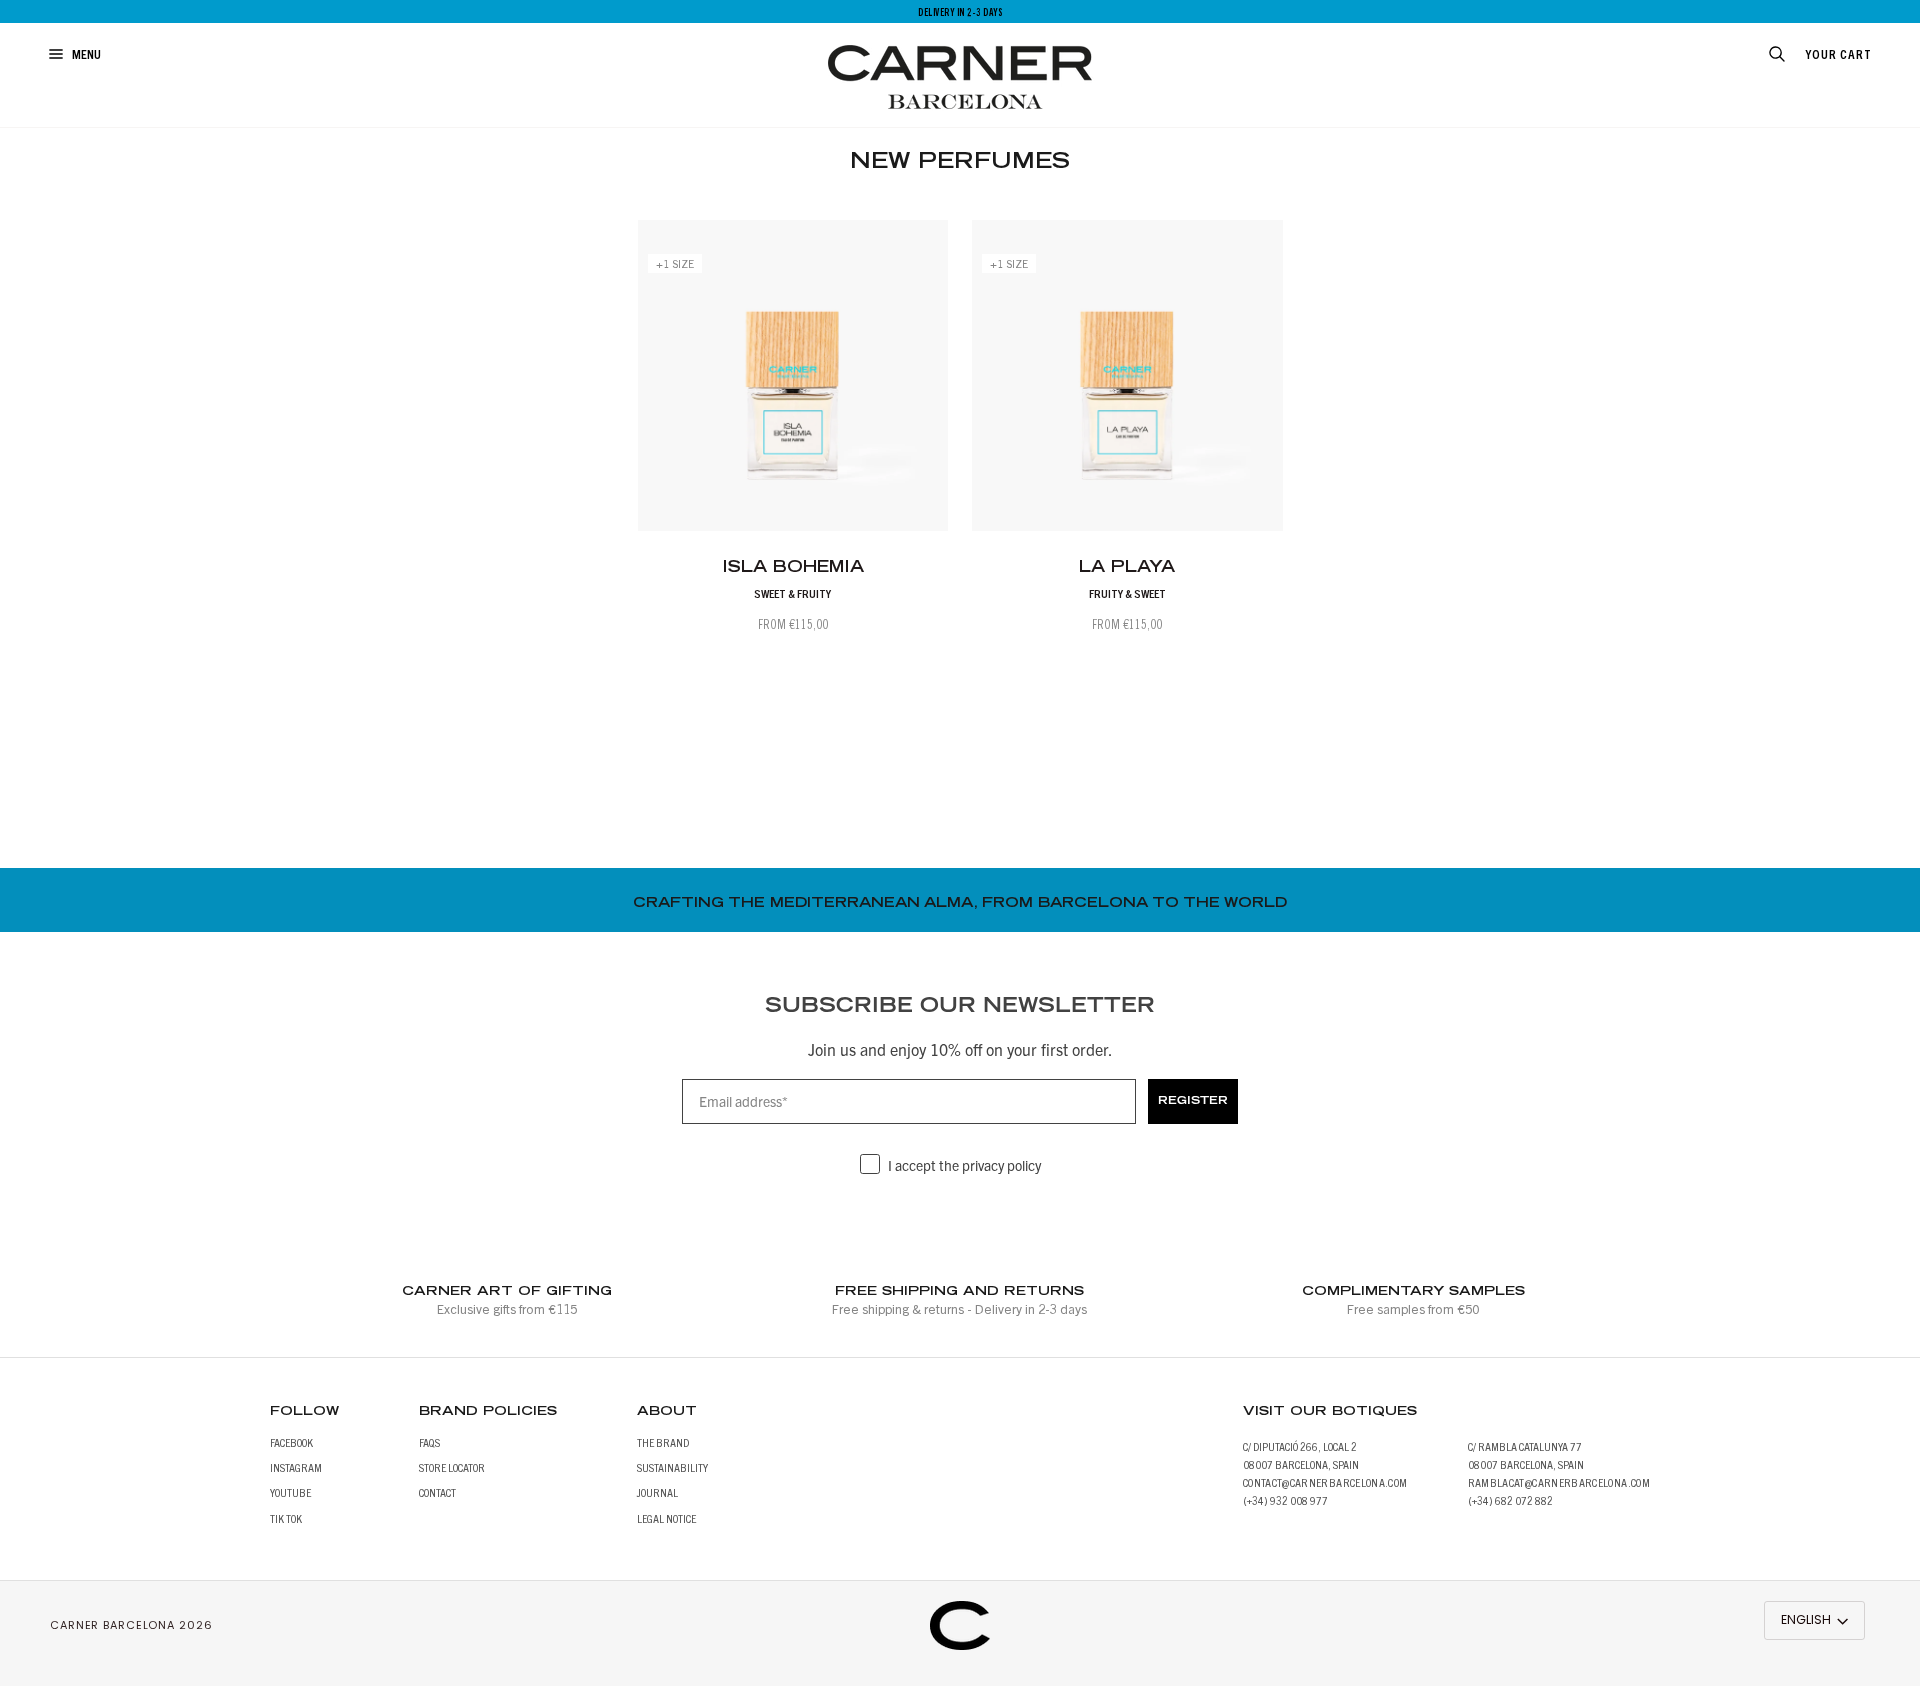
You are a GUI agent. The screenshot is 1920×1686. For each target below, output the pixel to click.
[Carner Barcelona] (960, 1615)
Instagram (296, 1466)
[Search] (1755, 54)
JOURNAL (657, 1491)
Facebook (291, 1441)
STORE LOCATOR (452, 1466)
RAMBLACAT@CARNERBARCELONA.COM (1559, 1481)
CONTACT (437, 1491)
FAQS (429, 1441)
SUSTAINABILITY (672, 1466)
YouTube (290, 1491)
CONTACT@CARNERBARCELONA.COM (1325, 1481)
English (1806, 1619)
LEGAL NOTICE (666, 1517)
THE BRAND (663, 1441)
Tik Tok (286, 1517)
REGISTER (1193, 1101)
